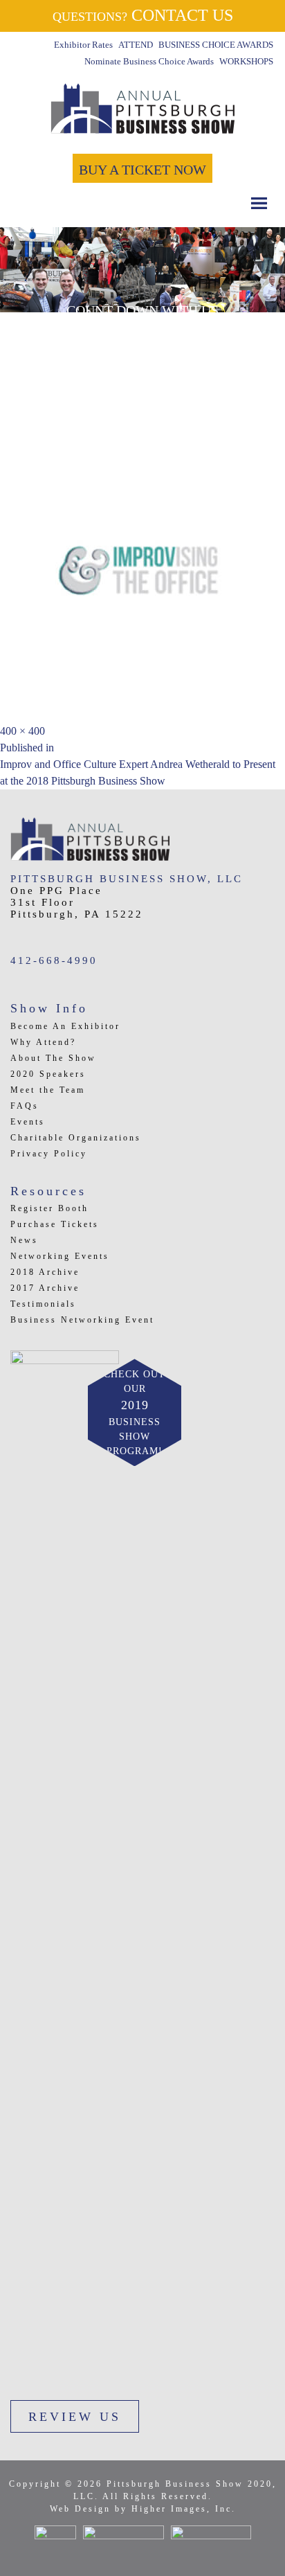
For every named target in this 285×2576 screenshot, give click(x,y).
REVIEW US (75, 2417)
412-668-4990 (54, 960)
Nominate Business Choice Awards (149, 61)
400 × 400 (22, 731)
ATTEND (136, 45)
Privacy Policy (49, 1154)
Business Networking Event (82, 1320)
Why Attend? (43, 1042)
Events (28, 1122)
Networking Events (60, 1256)
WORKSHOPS (246, 61)
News (24, 1240)
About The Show (53, 1058)
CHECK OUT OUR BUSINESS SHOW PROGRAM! (135, 1413)
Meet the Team (48, 1090)
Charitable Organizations (76, 1138)
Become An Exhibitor (65, 1026)
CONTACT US (143, 15)
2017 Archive (45, 1288)
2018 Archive (45, 1272)
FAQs (25, 1106)
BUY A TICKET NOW (142, 170)
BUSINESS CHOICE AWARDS (216, 45)
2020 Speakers (48, 1074)
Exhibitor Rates (83, 45)
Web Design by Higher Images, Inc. (143, 2509)
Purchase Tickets (55, 1224)
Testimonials (43, 1304)
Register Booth (49, 1208)
